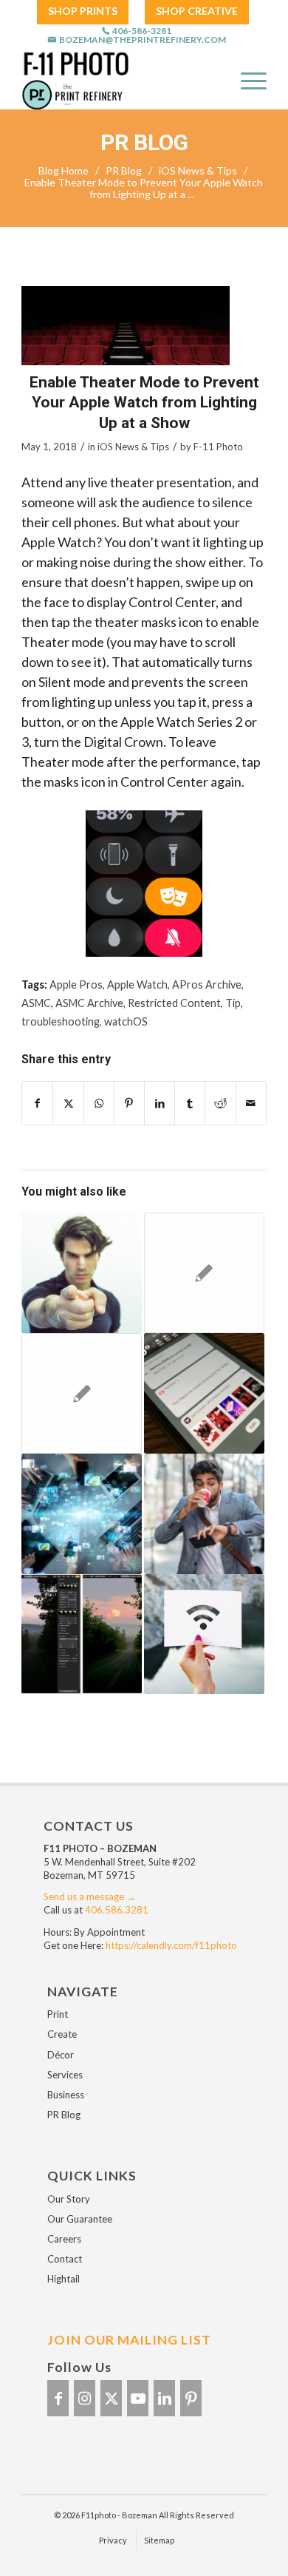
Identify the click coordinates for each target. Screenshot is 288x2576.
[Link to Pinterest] (191, 2398)
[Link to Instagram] (85, 2398)
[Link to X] (111, 2398)
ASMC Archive (89, 1003)
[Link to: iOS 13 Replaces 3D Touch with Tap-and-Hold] (82, 1273)
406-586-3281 (142, 31)
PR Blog (144, 143)
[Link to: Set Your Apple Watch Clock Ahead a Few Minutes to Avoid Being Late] (204, 1514)
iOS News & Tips (133, 447)
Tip (233, 1003)
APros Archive (207, 984)
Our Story (69, 2199)
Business (66, 2095)
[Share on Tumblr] (190, 1103)
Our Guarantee (80, 2219)
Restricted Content (174, 1003)
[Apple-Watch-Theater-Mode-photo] (126, 326)
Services (65, 2075)
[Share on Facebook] (37, 1103)
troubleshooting (61, 1021)
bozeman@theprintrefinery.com (143, 40)
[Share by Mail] (251, 1103)
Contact (65, 2259)
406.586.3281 (117, 1910)
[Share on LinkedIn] (160, 1103)
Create (62, 2034)
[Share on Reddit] (220, 1103)
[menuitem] (83, 11)
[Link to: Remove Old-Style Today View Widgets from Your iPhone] (204, 1393)
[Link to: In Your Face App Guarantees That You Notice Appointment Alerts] (204, 1273)
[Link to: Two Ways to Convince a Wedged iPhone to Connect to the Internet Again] (204, 1634)
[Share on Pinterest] (129, 1103)
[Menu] (246, 80)
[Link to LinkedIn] (164, 2398)
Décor (61, 2055)
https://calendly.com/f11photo (171, 1945)
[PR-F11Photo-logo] (112, 80)
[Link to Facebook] (58, 2398)
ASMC (36, 1003)
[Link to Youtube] (138, 2398)
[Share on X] (68, 1103)
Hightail (64, 2279)
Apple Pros (76, 984)
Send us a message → (90, 1897)
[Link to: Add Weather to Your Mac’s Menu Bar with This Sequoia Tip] (82, 1393)
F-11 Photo (218, 447)
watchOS (126, 1021)
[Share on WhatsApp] (99, 1103)
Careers (64, 2239)
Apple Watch (137, 984)
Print (58, 2014)
